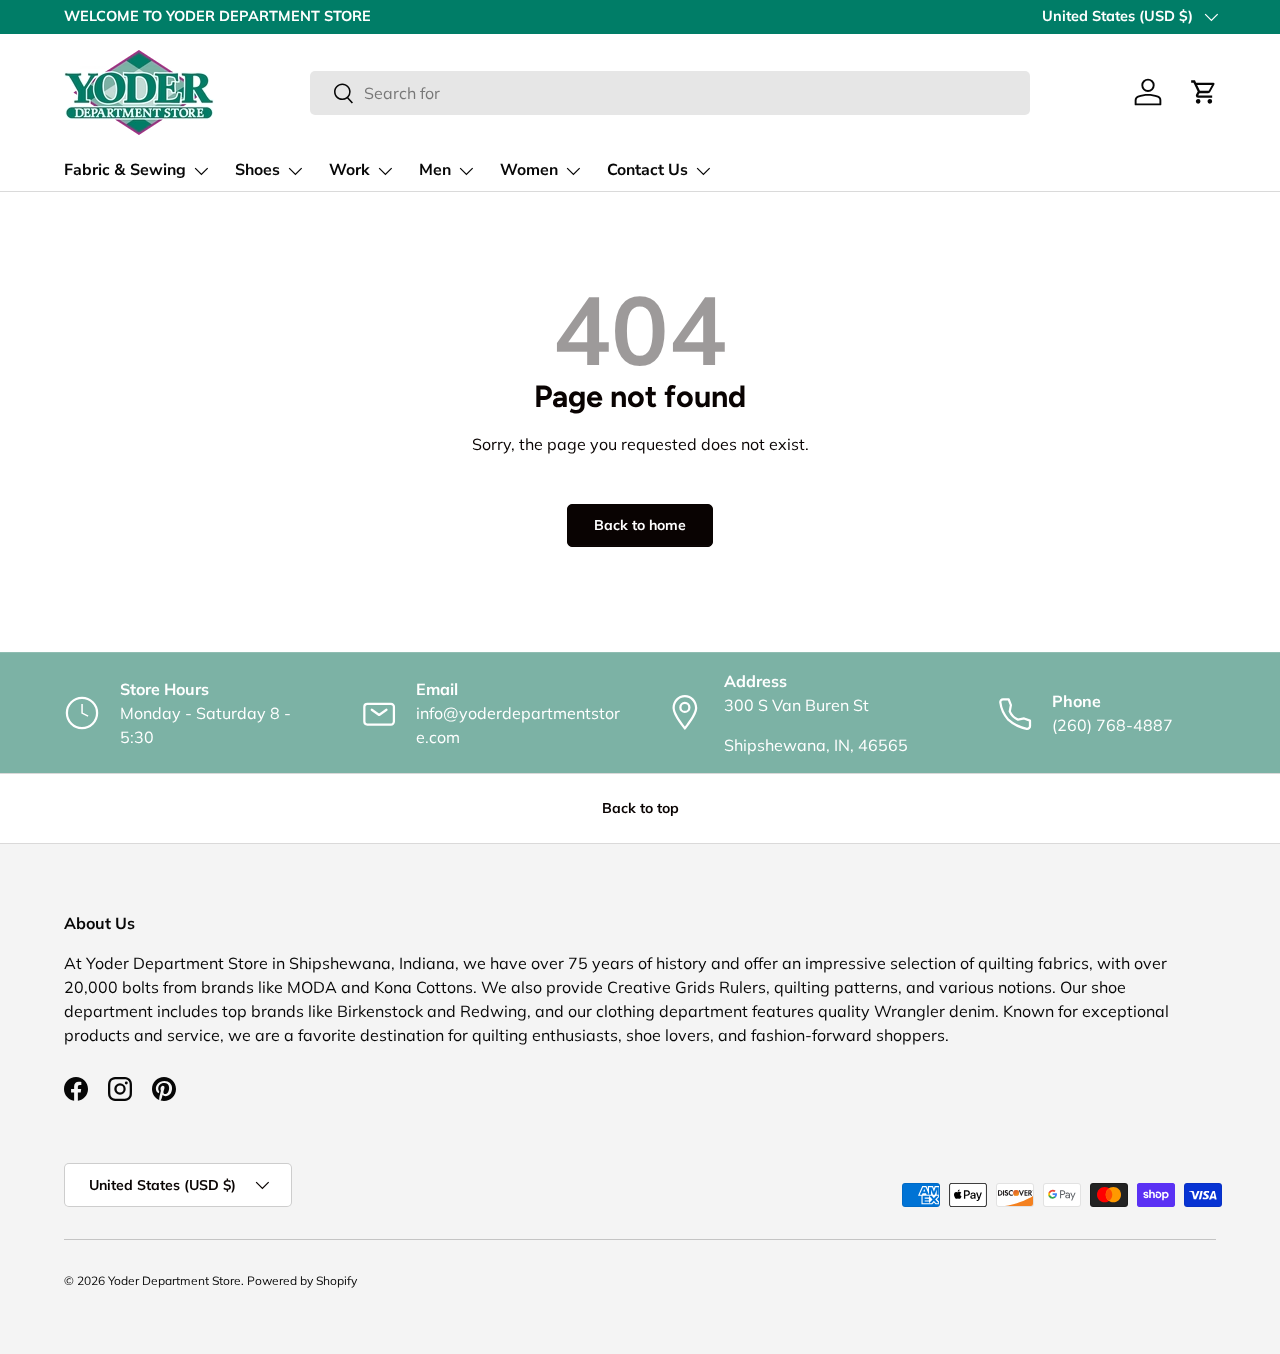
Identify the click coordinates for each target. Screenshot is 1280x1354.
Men (435, 170)
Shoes (257, 170)
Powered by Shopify (302, 1280)
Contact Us (647, 170)
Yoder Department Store (174, 1280)
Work (349, 170)
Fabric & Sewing (125, 170)
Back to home (640, 525)
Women (529, 170)
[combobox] (669, 93)
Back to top (640, 808)
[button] (1204, 92)
